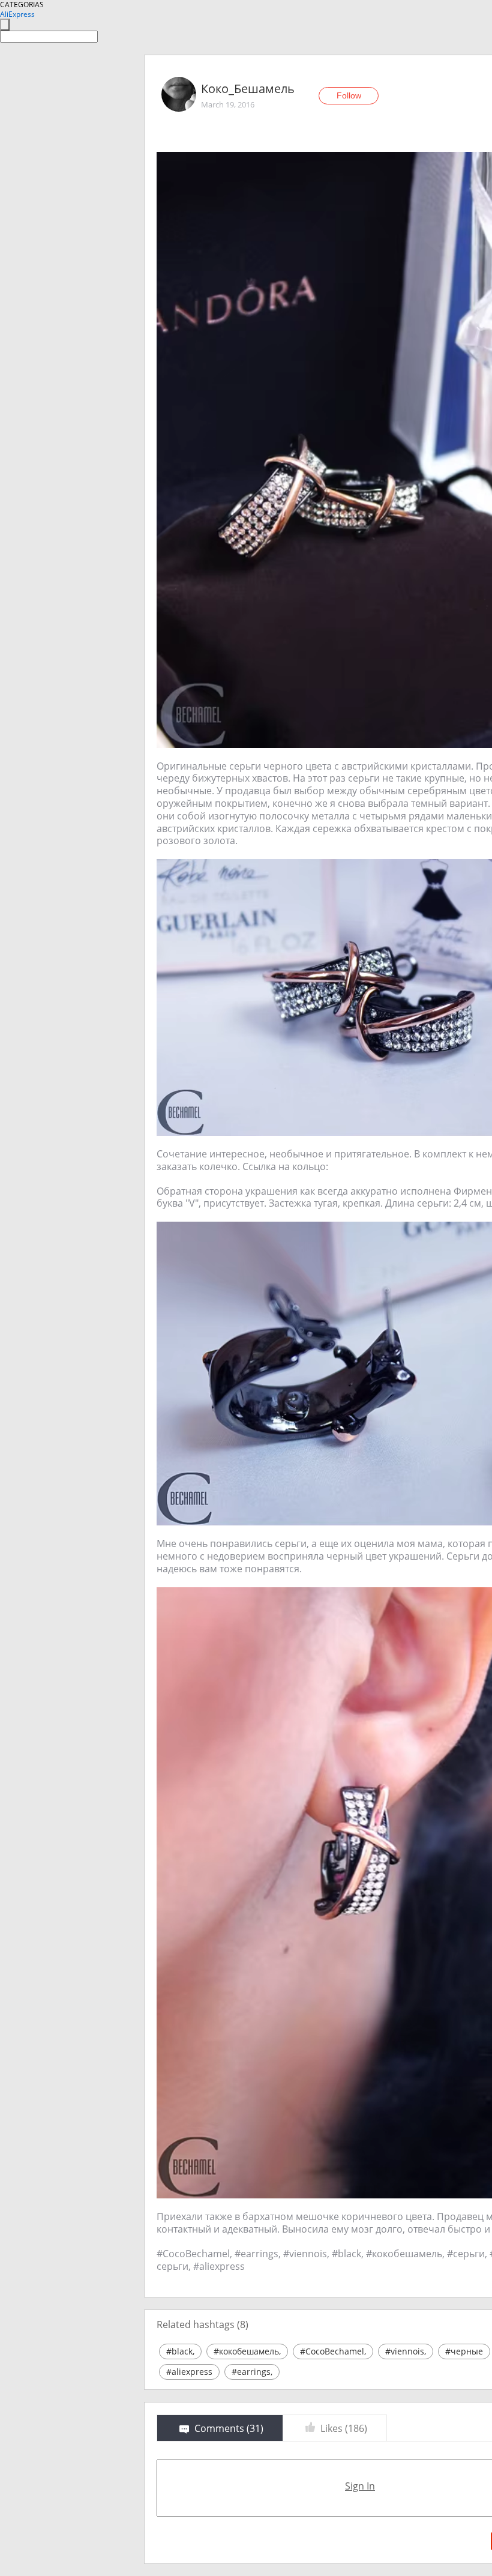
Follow (349, 95)
